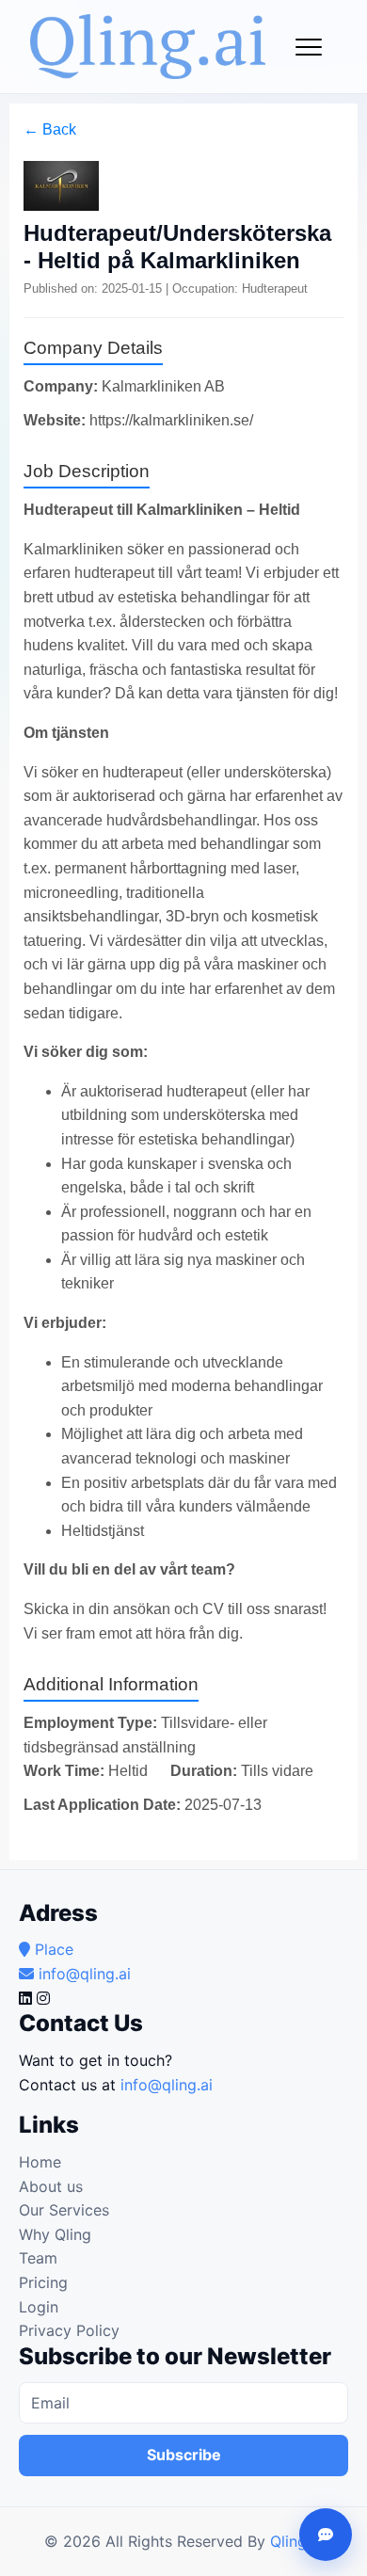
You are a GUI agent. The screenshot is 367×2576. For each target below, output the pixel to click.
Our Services (64, 2210)
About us (51, 2186)
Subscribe (184, 2455)
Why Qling (55, 2234)
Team (38, 2258)
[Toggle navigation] (309, 47)
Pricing (43, 2282)
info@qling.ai (167, 2085)
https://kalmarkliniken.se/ (171, 420)
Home (40, 2162)
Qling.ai (296, 2541)
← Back (50, 129)
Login (39, 2307)
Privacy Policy (69, 2330)
